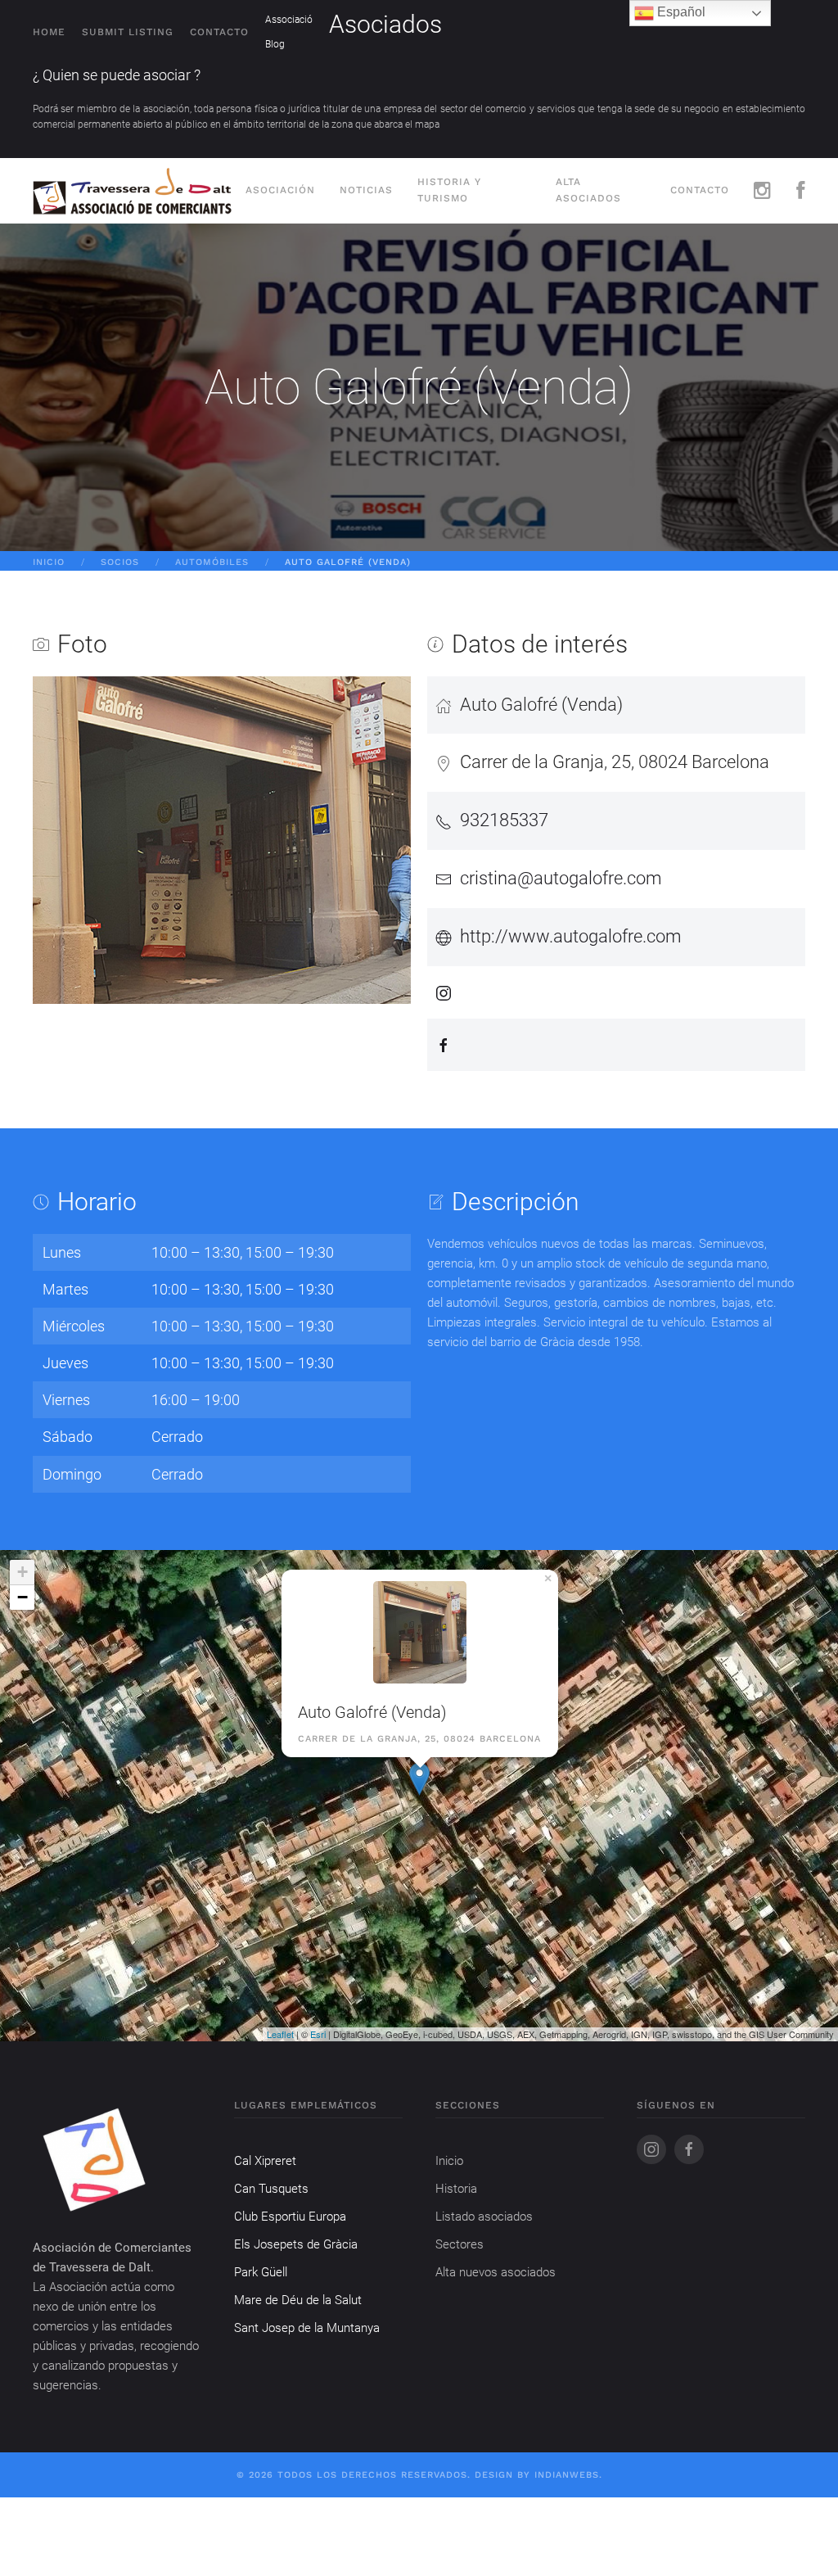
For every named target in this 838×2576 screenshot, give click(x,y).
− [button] (23, 1597)
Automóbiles (212, 562)
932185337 (504, 820)
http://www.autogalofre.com (571, 936)
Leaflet (280, 2034)
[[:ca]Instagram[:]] (763, 191)
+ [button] (23, 1572)
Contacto (219, 32)
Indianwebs (567, 2475)
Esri (318, 2034)
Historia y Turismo (449, 190)
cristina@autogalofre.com (561, 878)
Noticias (366, 190)
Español (680, 12)
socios (120, 562)
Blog (275, 44)
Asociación (280, 190)
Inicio (49, 562)
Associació (289, 20)
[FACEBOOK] (801, 191)
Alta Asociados (588, 190)
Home (49, 32)
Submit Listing (128, 32)
